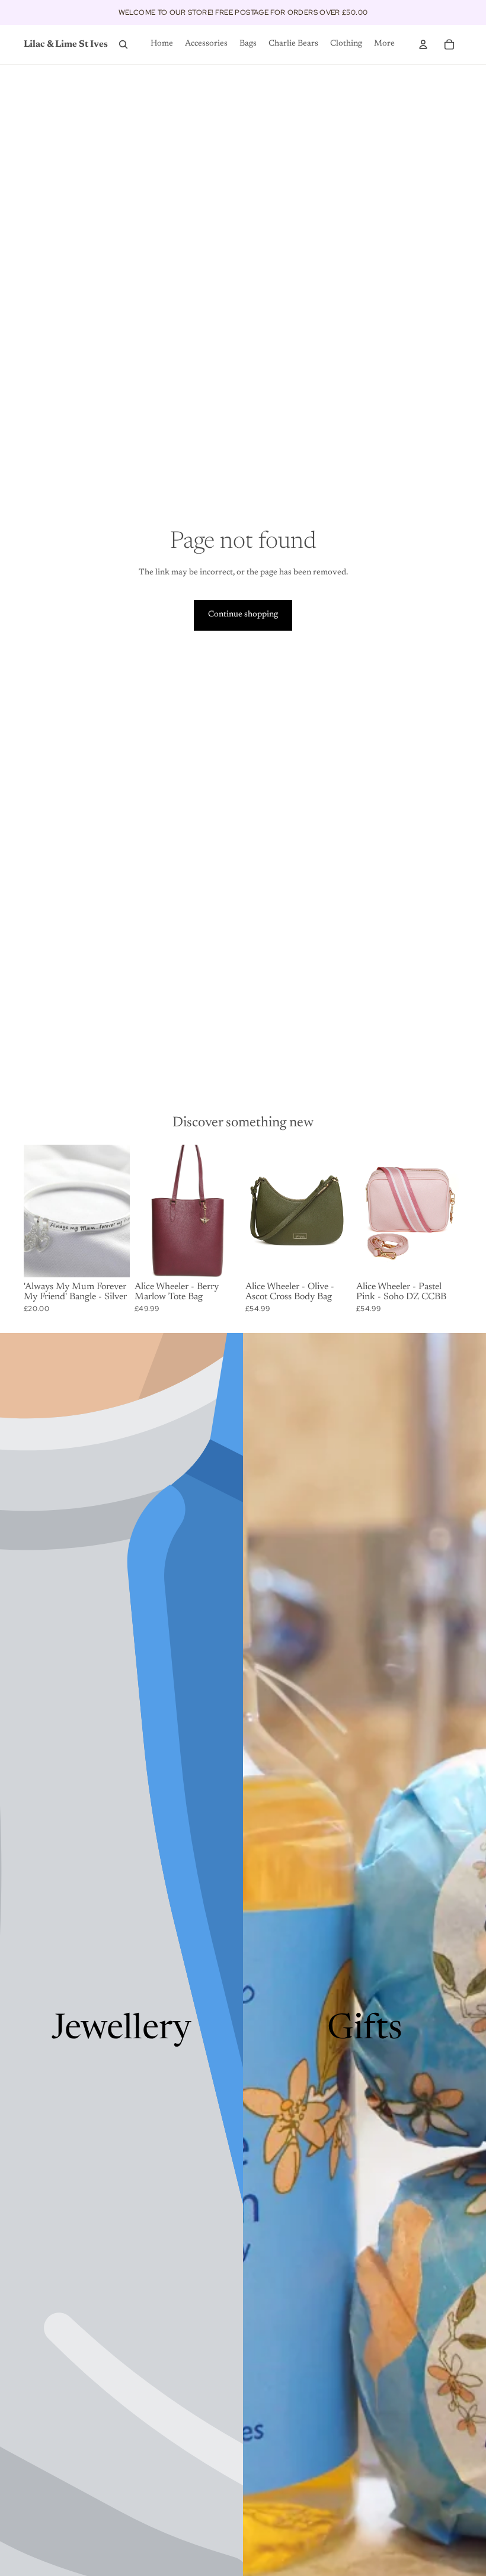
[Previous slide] (144, 1211)
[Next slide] (231, 1211)
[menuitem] (384, 44)
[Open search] (123, 44)
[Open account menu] (423, 44)
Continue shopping (243, 615)
